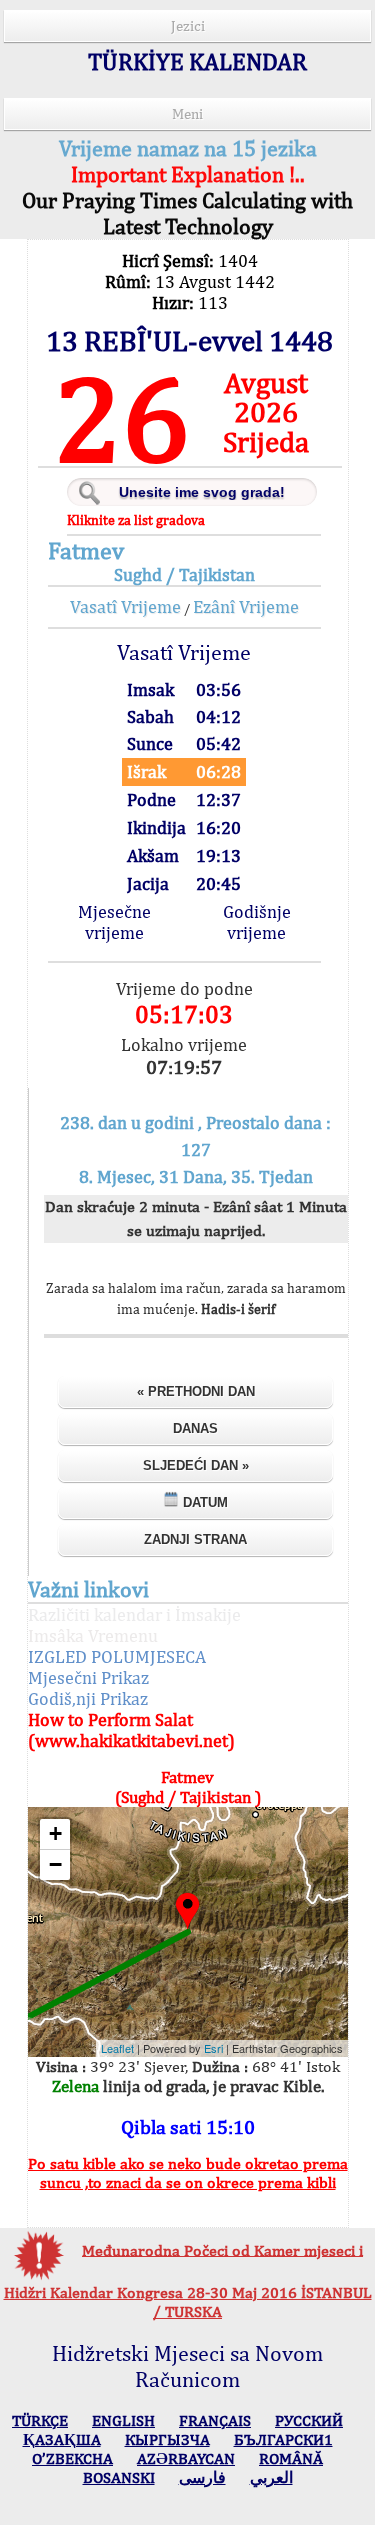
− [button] (55, 1864)
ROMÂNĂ (291, 2458)
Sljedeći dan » (196, 1465)
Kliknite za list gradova (136, 520)
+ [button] (55, 1833)
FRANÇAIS (215, 2420)
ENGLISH (123, 2420)
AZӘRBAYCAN (186, 2458)
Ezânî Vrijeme (246, 606)
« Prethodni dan (196, 1391)
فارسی (202, 2477)
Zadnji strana (195, 1539)
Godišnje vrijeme (257, 922)
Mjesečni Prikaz (88, 1677)
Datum (203, 1502)
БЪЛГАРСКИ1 (283, 2439)
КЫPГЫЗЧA (167, 2439)
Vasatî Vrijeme (125, 606)
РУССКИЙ (309, 2420)
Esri (213, 2048)
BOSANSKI (119, 2477)
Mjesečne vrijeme (114, 922)
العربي (271, 2477)
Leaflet (117, 2048)
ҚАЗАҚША (62, 2439)
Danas (195, 1428)
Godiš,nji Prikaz (88, 1698)
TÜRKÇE (40, 2420)
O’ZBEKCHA (72, 2458)
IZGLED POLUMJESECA (117, 1656)
